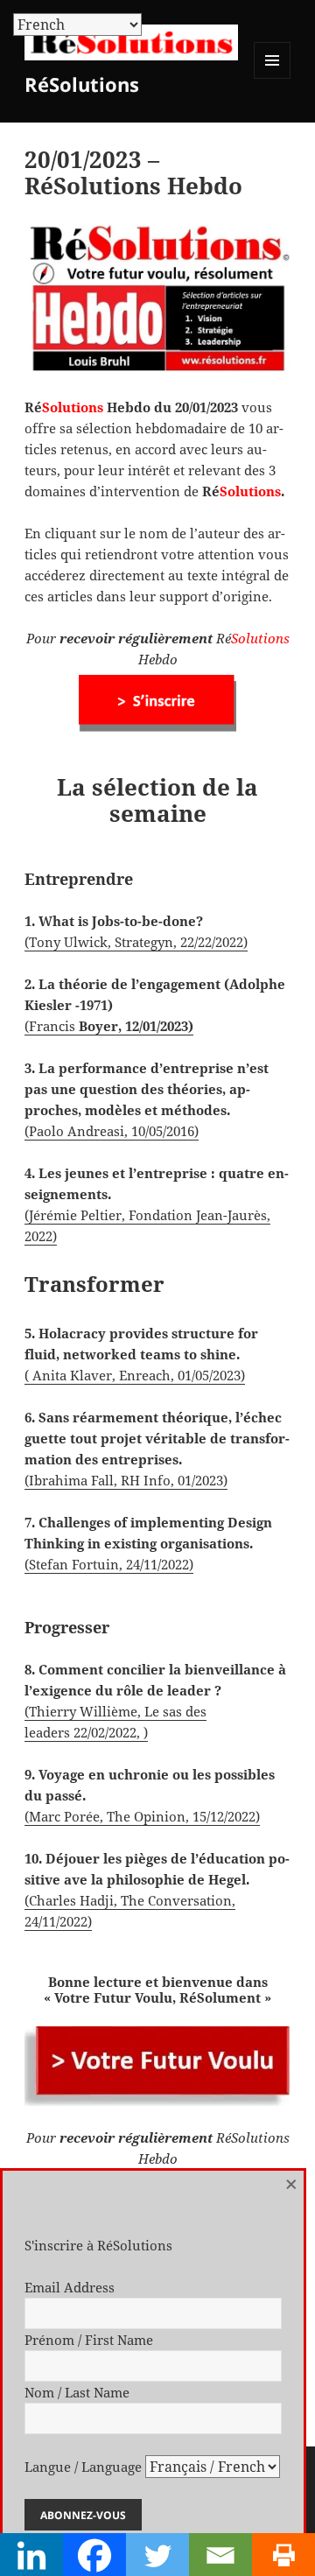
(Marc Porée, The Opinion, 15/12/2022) (142, 1816)
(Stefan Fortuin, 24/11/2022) (109, 1564)
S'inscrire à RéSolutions (98, 2245)
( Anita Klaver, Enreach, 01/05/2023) (135, 1375)
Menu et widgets (273, 78)
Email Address (70, 2287)
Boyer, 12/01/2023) (134, 1026)
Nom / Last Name (77, 2392)
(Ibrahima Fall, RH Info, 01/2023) (126, 1480)
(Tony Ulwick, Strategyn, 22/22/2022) (136, 942)
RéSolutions (82, 84)
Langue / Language (83, 2467)
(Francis (50, 1026)
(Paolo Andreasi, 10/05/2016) (112, 1131)
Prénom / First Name (89, 2340)
